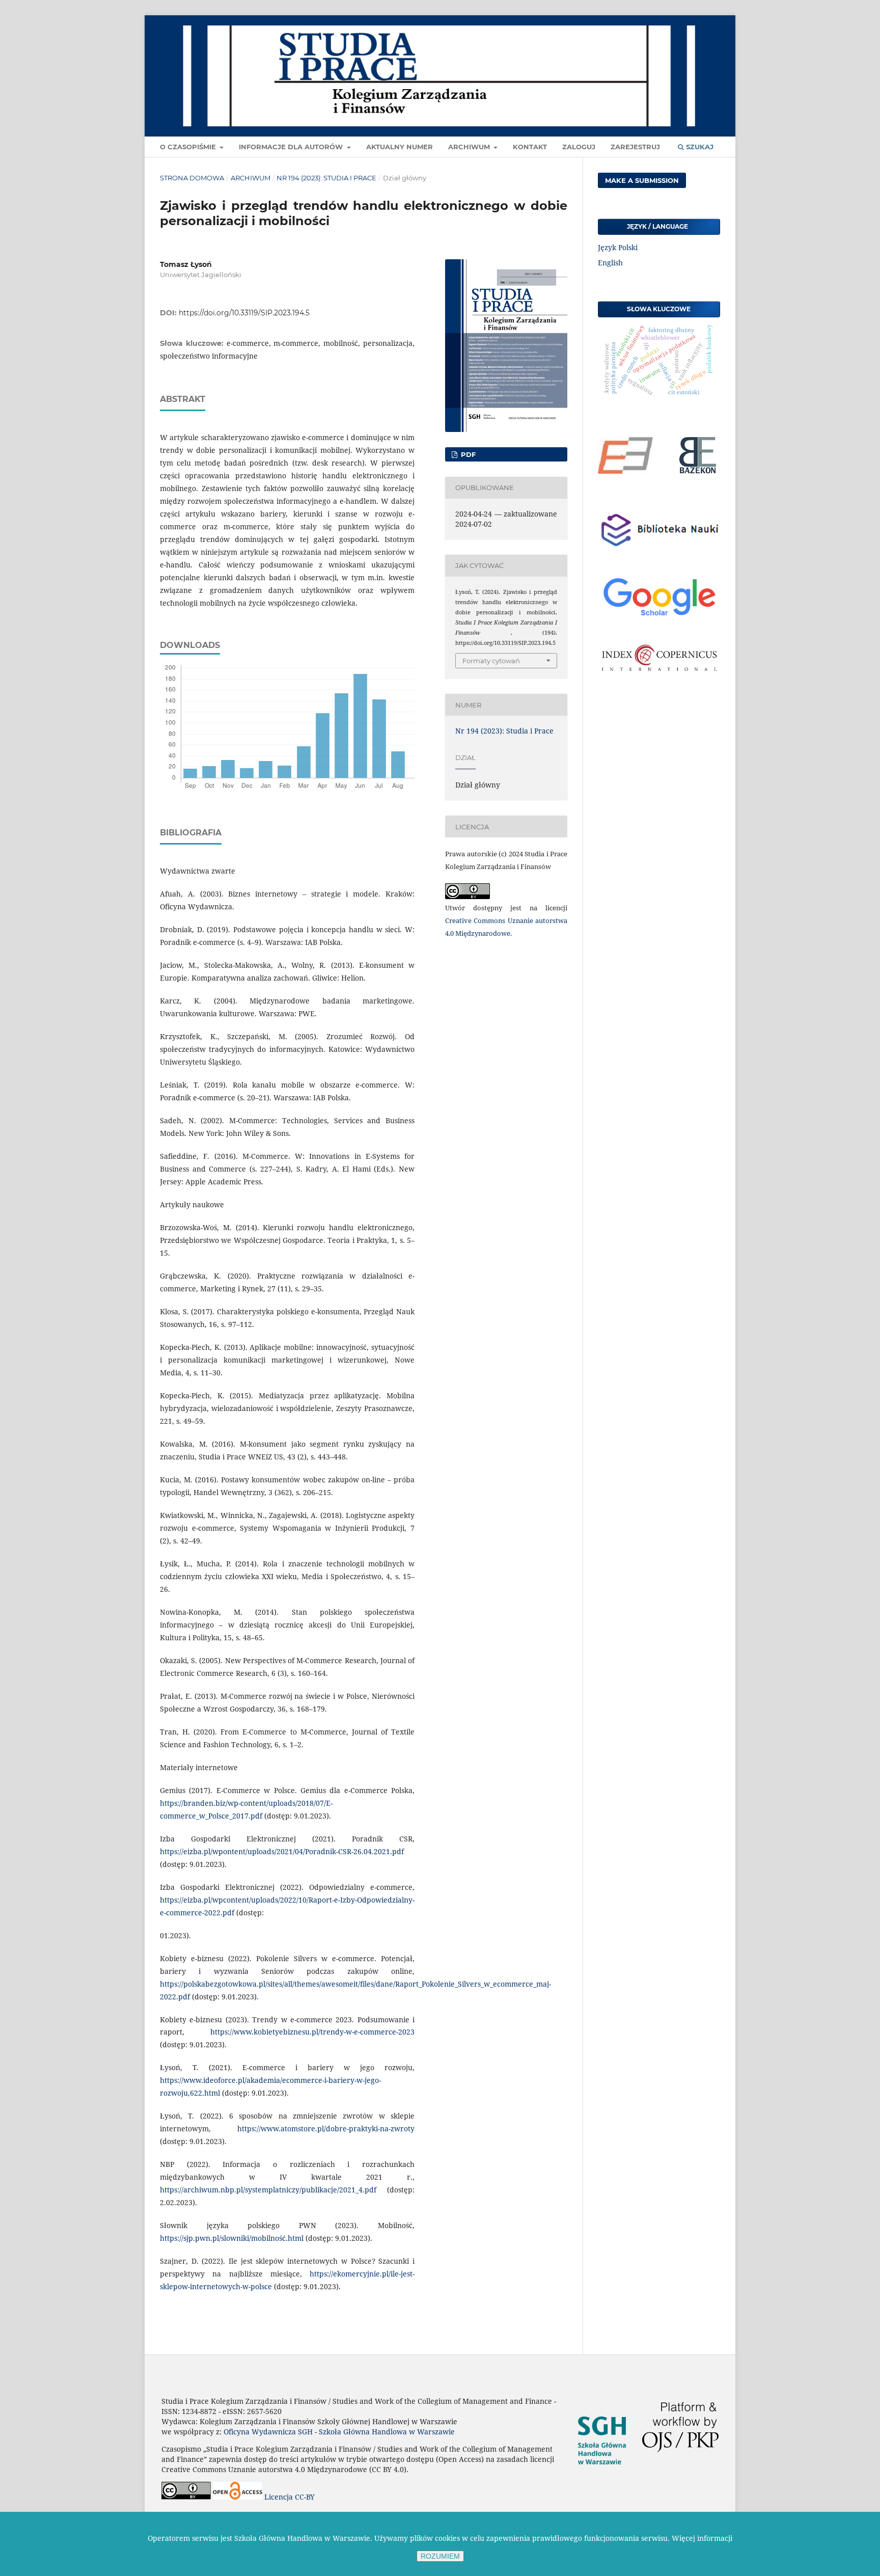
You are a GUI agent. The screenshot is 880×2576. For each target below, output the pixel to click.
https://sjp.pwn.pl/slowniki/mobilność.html (232, 2238)
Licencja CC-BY (290, 2497)
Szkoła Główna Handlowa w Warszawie (387, 2432)
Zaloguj (579, 147)
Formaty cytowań (491, 661)
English (610, 263)
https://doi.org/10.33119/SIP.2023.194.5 (244, 313)
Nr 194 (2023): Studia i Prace (326, 178)
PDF (467, 454)
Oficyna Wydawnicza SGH (268, 2432)
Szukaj (699, 147)
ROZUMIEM (440, 2556)
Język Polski (618, 247)
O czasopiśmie (189, 147)
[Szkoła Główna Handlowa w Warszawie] (602, 2476)
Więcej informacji (702, 2538)
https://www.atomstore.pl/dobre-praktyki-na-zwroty (326, 2128)
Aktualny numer (400, 147)
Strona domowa (192, 178)
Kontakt (530, 147)
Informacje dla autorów (292, 147)
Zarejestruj (635, 147)
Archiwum (470, 147)
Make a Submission (642, 180)
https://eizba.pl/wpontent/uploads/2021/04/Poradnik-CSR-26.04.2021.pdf (282, 1851)
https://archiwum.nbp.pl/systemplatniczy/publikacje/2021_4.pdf (268, 2190)
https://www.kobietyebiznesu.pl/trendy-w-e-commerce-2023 (312, 2032)
